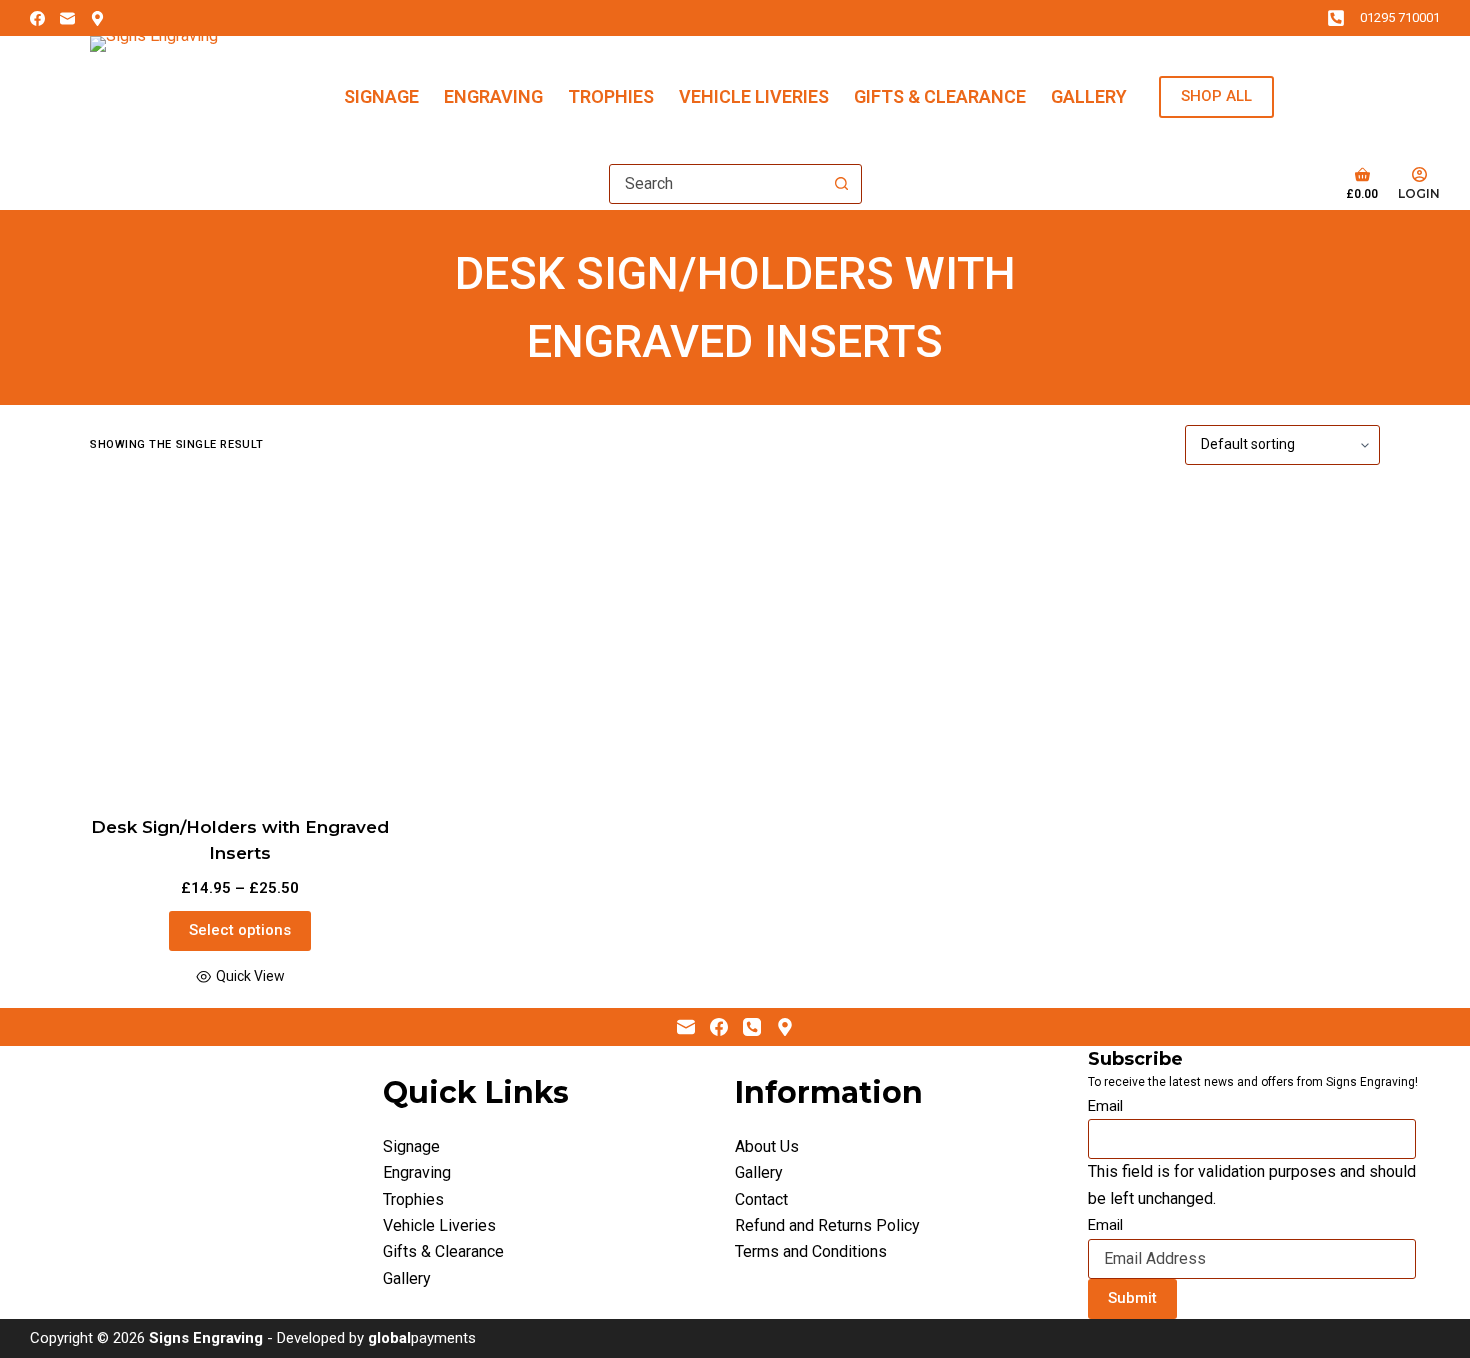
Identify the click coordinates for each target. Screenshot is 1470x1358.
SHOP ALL (1216, 96)
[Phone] (752, 1027)
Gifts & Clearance (940, 96)
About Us (767, 1146)
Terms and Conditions (811, 1251)
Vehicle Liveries (754, 96)
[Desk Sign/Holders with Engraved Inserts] (240, 640)
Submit (1132, 1298)
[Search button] (842, 184)
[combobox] (716, 184)
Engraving (493, 96)
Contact (761, 1199)
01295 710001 (1400, 17)
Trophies (611, 96)
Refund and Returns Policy (827, 1225)
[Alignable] (97, 18)
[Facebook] (37, 18)
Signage (381, 96)
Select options (240, 930)
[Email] (67, 18)
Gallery (1089, 96)
